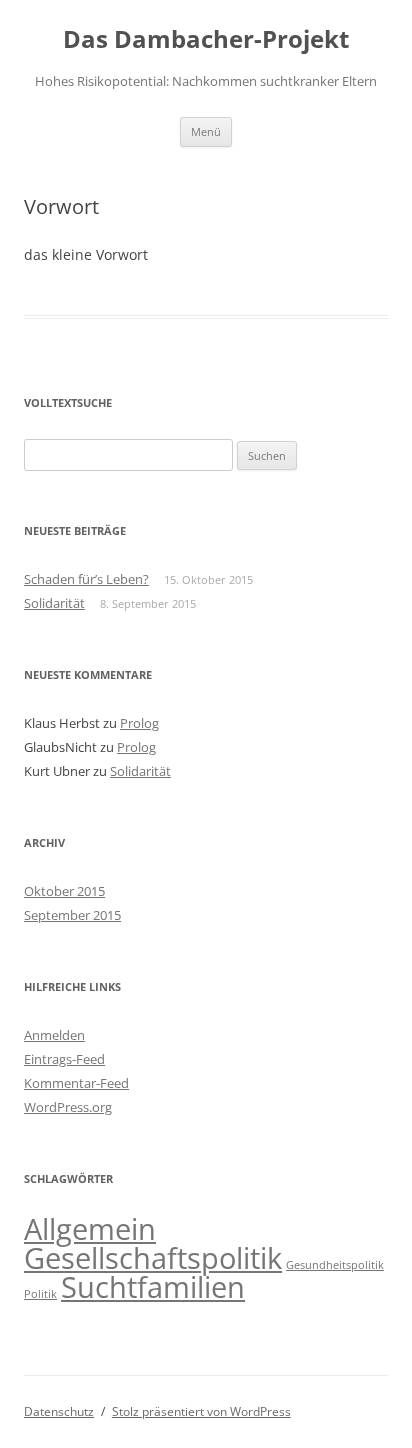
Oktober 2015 (64, 891)
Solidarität (54, 603)
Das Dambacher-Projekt (206, 39)
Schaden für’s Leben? (86, 579)
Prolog (139, 723)
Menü (206, 131)
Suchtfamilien (153, 1287)
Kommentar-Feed (76, 1083)
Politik (40, 1294)
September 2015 (72, 915)
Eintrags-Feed (64, 1059)
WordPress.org (68, 1107)
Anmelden (54, 1035)
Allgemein (90, 1229)
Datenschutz (59, 1411)
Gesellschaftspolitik (153, 1258)
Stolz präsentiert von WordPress (201, 1411)
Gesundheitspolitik (335, 1265)
